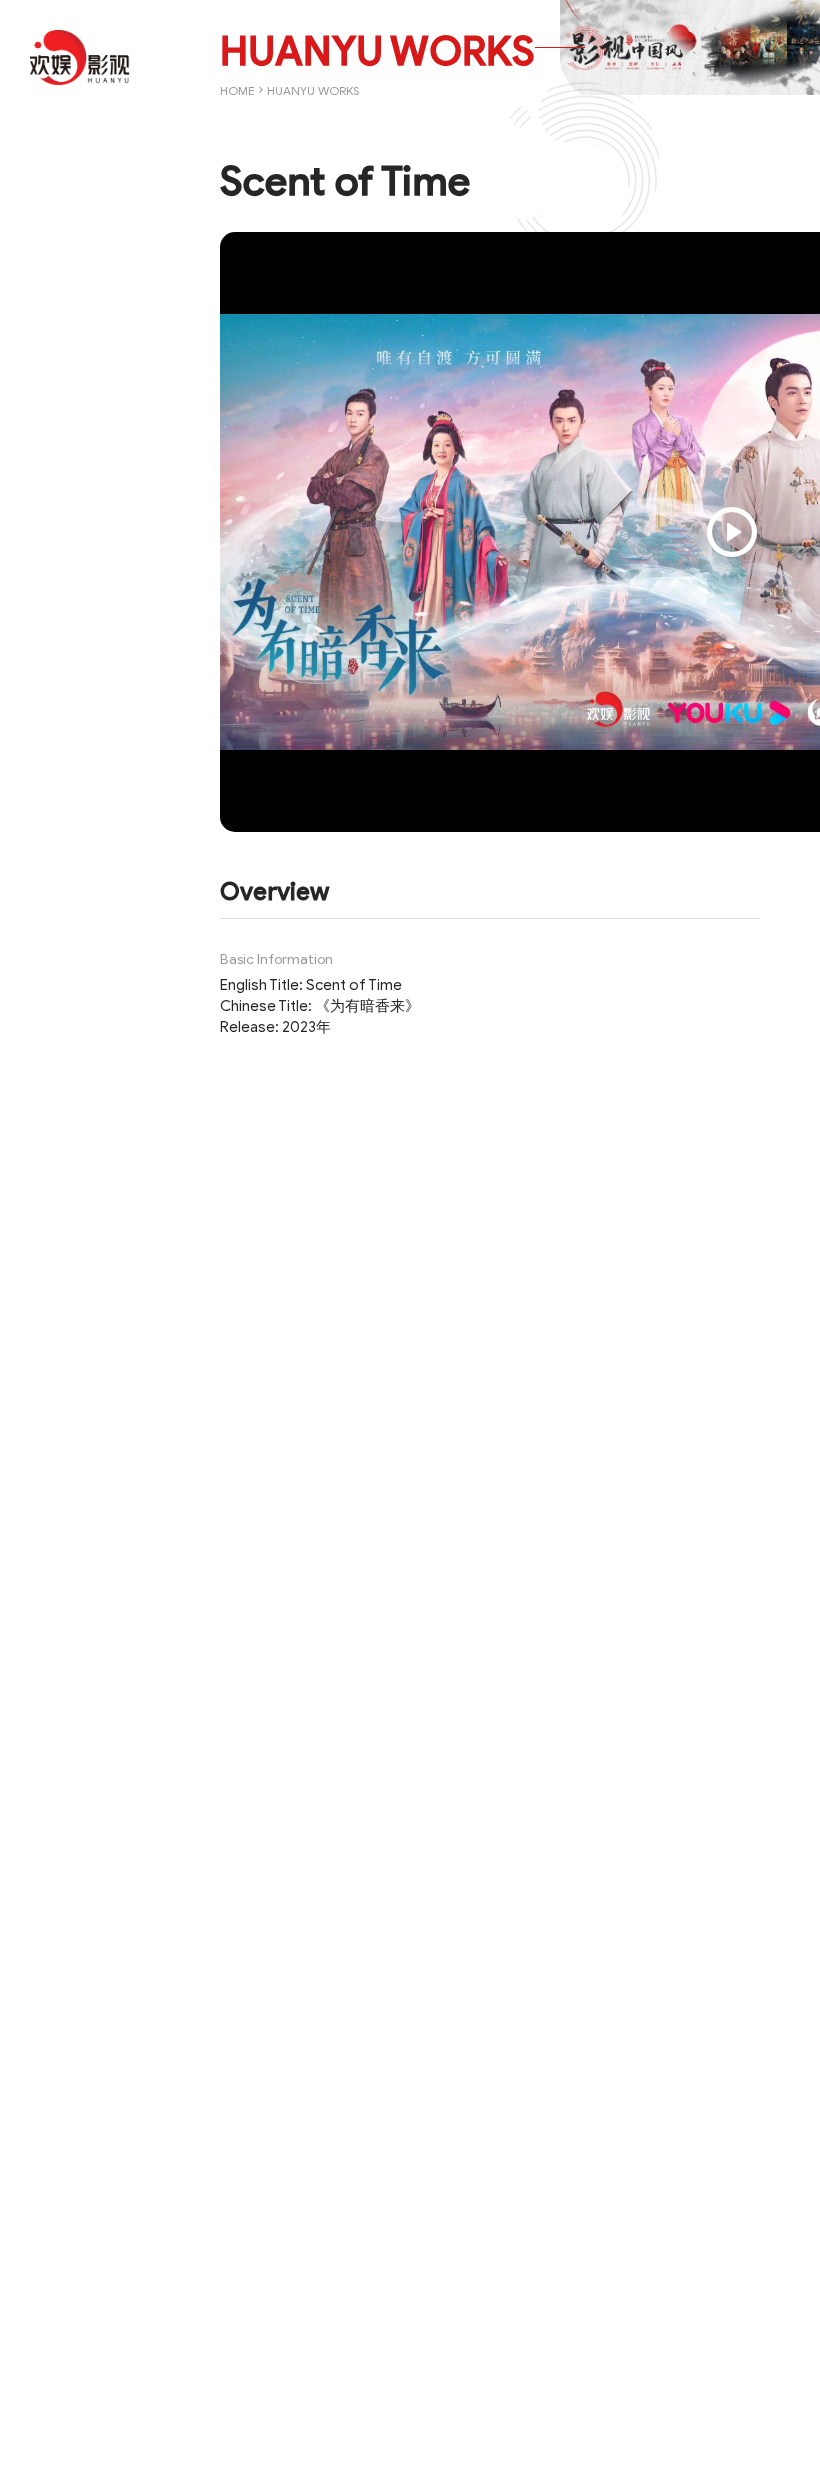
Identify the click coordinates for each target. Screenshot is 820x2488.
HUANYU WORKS (313, 90)
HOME (237, 90)
